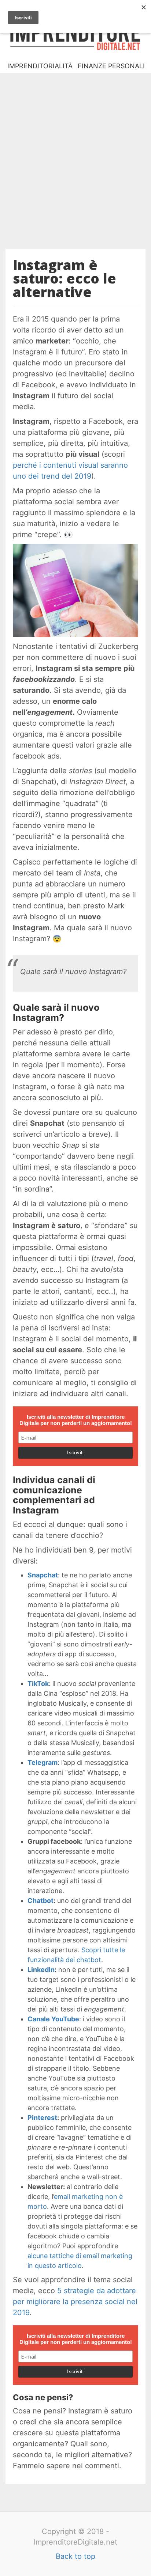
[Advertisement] (75, 155)
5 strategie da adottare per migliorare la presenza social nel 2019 (75, 2302)
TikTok (38, 1684)
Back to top (75, 2556)
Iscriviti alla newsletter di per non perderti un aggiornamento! (76, 1420)
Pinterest (42, 2118)
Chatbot (40, 1901)
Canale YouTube (53, 2019)
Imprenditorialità (40, 66)
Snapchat (43, 1575)
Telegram (43, 1762)
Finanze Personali (111, 66)
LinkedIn (41, 1970)
